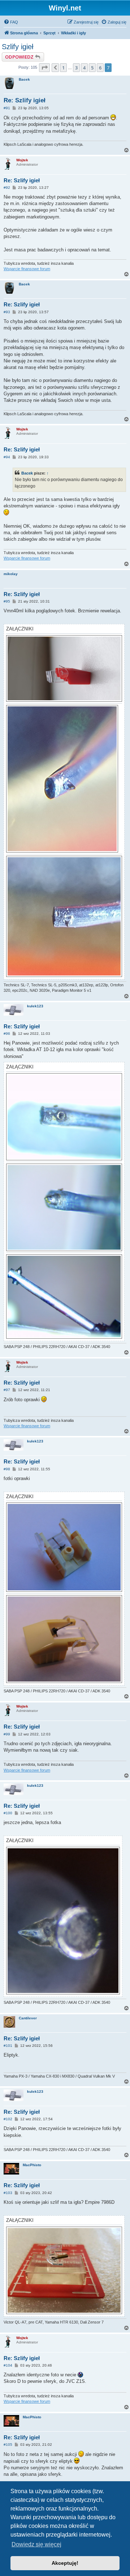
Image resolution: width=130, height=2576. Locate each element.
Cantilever (28, 2018)
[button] (44, 68)
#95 (7, 601)
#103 (8, 2193)
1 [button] (63, 68)
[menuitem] (11, 22)
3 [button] (76, 68)
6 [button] (100, 68)
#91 (7, 108)
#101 (8, 2046)
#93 (7, 312)
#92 (7, 188)
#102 (8, 2119)
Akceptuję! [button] (65, 2563)
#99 (7, 1734)
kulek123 (35, 1006)
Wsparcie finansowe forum (27, 269)
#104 (8, 2365)
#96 (7, 1034)
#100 (8, 1813)
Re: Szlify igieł (25, 100)
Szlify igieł (18, 47)
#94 (7, 457)
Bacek (24, 79)
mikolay (11, 574)
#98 (7, 1469)
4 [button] (84, 68)
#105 (8, 2445)
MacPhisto (32, 2165)
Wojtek (22, 160)
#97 (7, 1390)
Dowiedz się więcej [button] (36, 2544)
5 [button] (92, 68)
